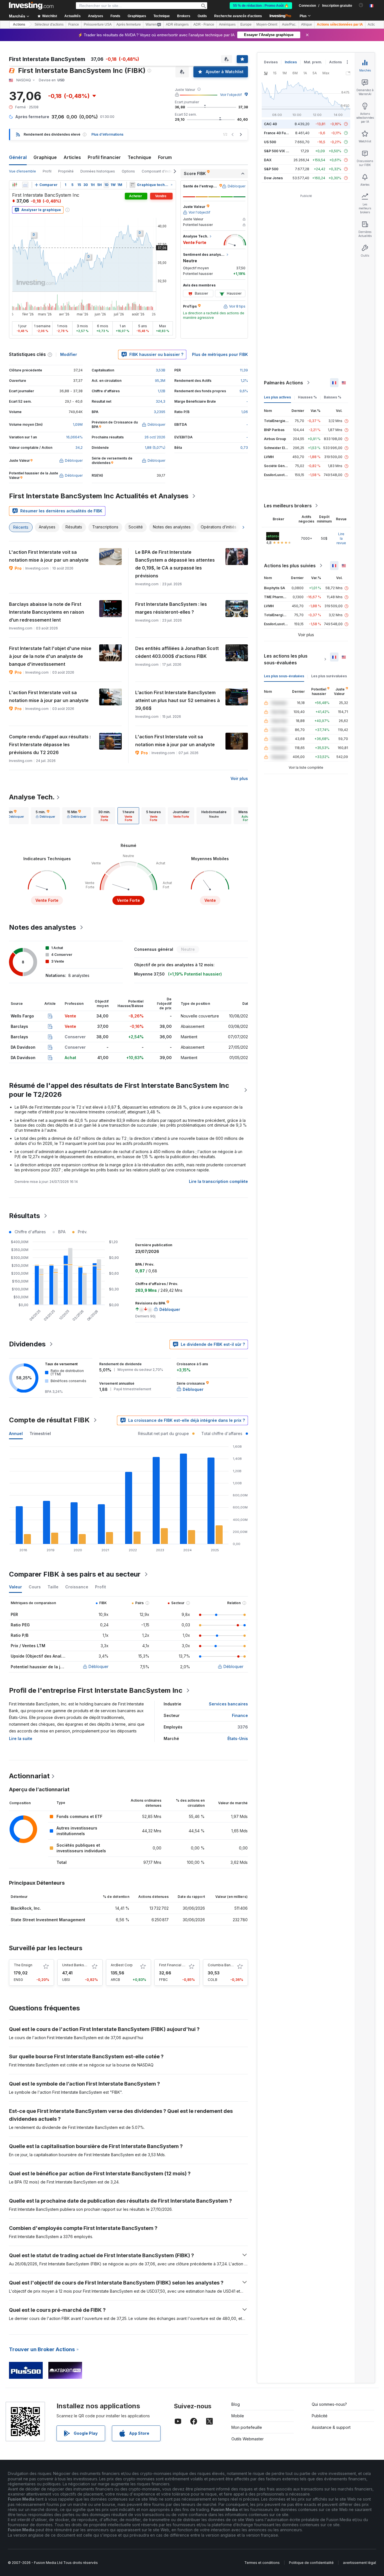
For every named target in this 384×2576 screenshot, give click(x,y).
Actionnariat (29, 1776)
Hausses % (307, 397)
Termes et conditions (262, 2563)
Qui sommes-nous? (329, 2404)
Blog (236, 2404)
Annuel (16, 1433)
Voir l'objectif (231, 95)
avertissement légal (359, 2563)
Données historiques (98, 171)
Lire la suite (21, 1738)
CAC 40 (270, 124)
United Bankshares (78, 1965)
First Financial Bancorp (178, 1965)
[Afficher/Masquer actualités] (132, 185)
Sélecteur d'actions (49, 24)
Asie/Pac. (289, 24)
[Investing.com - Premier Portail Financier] (31, 6)
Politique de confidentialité (311, 2563)
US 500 (270, 142)
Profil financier (104, 157)
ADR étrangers (177, 24)
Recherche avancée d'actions (238, 16)
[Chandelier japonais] (15, 185)
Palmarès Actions (284, 383)
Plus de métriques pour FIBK (220, 354)
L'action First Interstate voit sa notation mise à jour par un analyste (49, 556)
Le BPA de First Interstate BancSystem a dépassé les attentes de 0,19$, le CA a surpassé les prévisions (175, 564)
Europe (246, 24)
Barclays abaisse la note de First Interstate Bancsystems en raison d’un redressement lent (47, 612)
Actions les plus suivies (290, 566)
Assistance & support (331, 2427)
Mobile (238, 2416)
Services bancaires (228, 1704)
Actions (19, 24)
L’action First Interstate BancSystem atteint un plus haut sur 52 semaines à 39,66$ (178, 700)
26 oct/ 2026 (155, 437)
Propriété (66, 171)
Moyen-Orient (267, 24)
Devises (271, 62)
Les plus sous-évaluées (284, 676)
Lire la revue (341, 538)
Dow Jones (273, 178)
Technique (139, 157)
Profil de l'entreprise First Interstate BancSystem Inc (96, 1690)
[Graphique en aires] (25, 185)
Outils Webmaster (248, 2439)
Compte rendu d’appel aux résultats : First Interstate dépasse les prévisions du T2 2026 (50, 745)
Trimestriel (40, 1433)
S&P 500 (271, 169)
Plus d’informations (107, 134)
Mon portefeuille (247, 2427)
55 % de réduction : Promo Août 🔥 (261, 6)
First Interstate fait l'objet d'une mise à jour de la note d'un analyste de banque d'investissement (50, 656)
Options (128, 171)
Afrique (307, 24)
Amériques (227, 24)
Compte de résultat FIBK (49, 1420)
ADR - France (204, 24)
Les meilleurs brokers (288, 506)
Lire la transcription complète (218, 1181)
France (74, 24)
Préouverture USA (98, 24)
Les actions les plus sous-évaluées (286, 659)
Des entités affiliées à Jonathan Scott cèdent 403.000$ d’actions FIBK (177, 652)
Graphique (45, 157)
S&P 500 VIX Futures (281, 151)
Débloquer (99, 1666)
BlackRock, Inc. (26, 1908)
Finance (240, 1715)
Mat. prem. (313, 62)
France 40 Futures (279, 133)
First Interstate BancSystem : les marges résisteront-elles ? (171, 608)
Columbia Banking (223, 1965)
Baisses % (333, 397)
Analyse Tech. (32, 797)
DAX (268, 160)
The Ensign (23, 1965)
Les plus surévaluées (329, 676)
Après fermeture (129, 24)
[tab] (45, 816)
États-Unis (238, 1738)
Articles (72, 157)
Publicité (320, 2416)
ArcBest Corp (122, 1965)
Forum (165, 157)
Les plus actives (277, 397)
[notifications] (361, 5)
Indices (291, 62)
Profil (47, 171)
